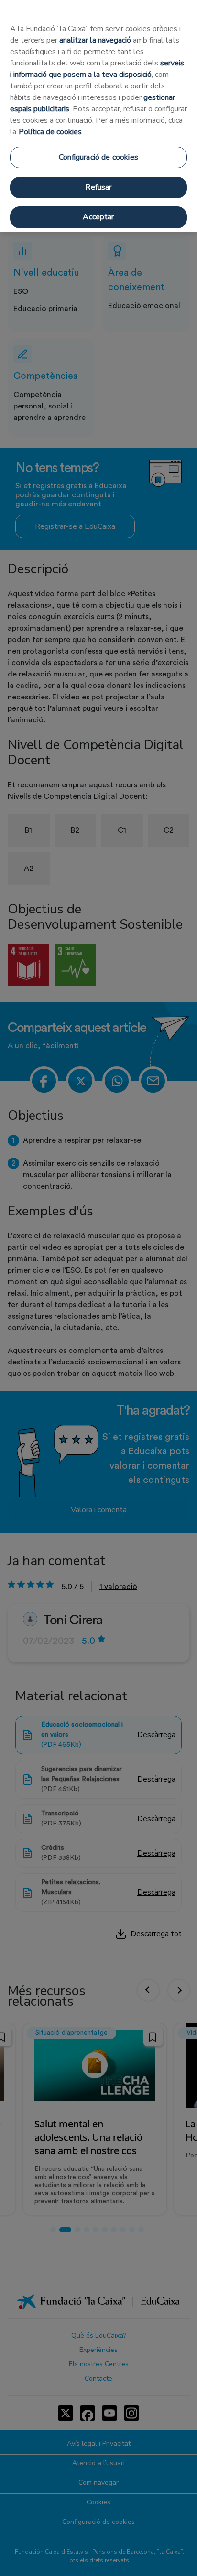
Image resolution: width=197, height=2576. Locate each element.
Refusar (98, 187)
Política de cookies (50, 132)
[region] (98, 116)
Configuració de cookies (98, 157)
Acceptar (98, 217)
